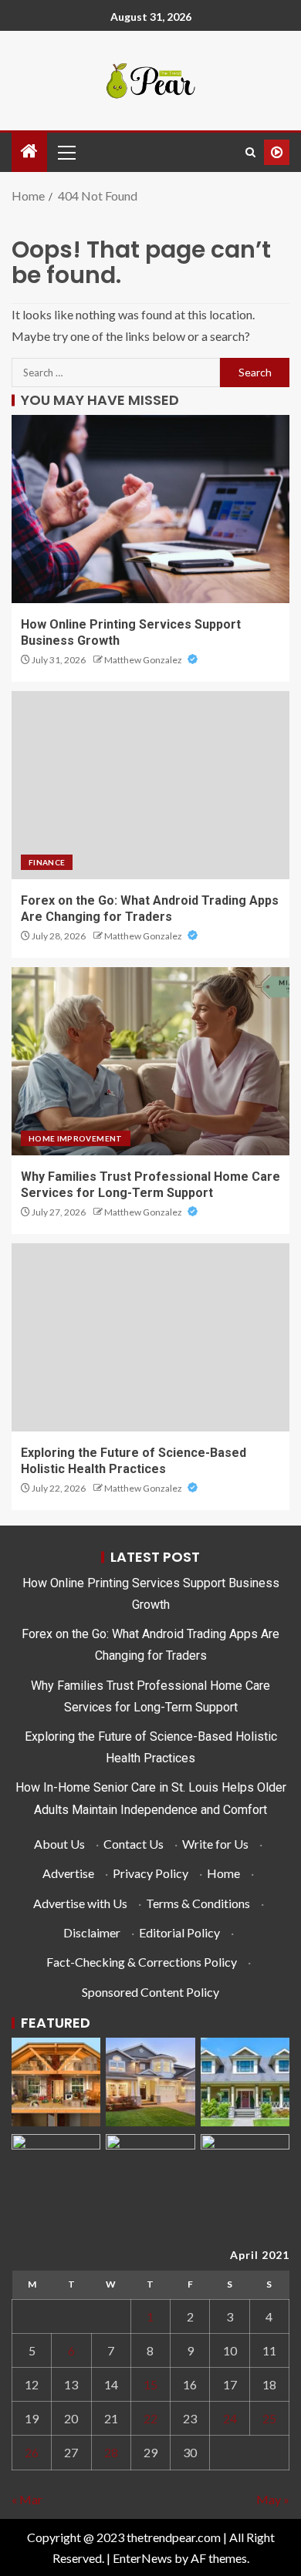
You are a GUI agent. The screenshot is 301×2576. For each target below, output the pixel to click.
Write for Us (215, 1844)
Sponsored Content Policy (150, 1992)
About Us (59, 1844)
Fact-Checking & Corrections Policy (142, 1962)
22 (150, 2418)
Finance (47, 862)
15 (150, 2384)
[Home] (29, 152)
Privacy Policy (150, 1873)
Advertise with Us (80, 1903)
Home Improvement (76, 1138)
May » (273, 2499)
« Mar (27, 2499)
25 (269, 2418)
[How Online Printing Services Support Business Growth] (150, 509)
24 (230, 2418)
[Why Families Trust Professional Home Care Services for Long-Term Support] (150, 1061)
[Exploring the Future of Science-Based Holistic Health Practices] (150, 1337)
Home (223, 1873)
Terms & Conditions (198, 1903)
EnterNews (142, 2558)
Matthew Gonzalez (144, 660)
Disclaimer (92, 1932)
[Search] (250, 152)
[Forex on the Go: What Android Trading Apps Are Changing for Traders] (150, 785)
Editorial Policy (179, 1932)
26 (32, 2452)
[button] (66, 152)
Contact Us (134, 1844)
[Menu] (66, 152)
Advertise (68, 1873)
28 (111, 2452)
